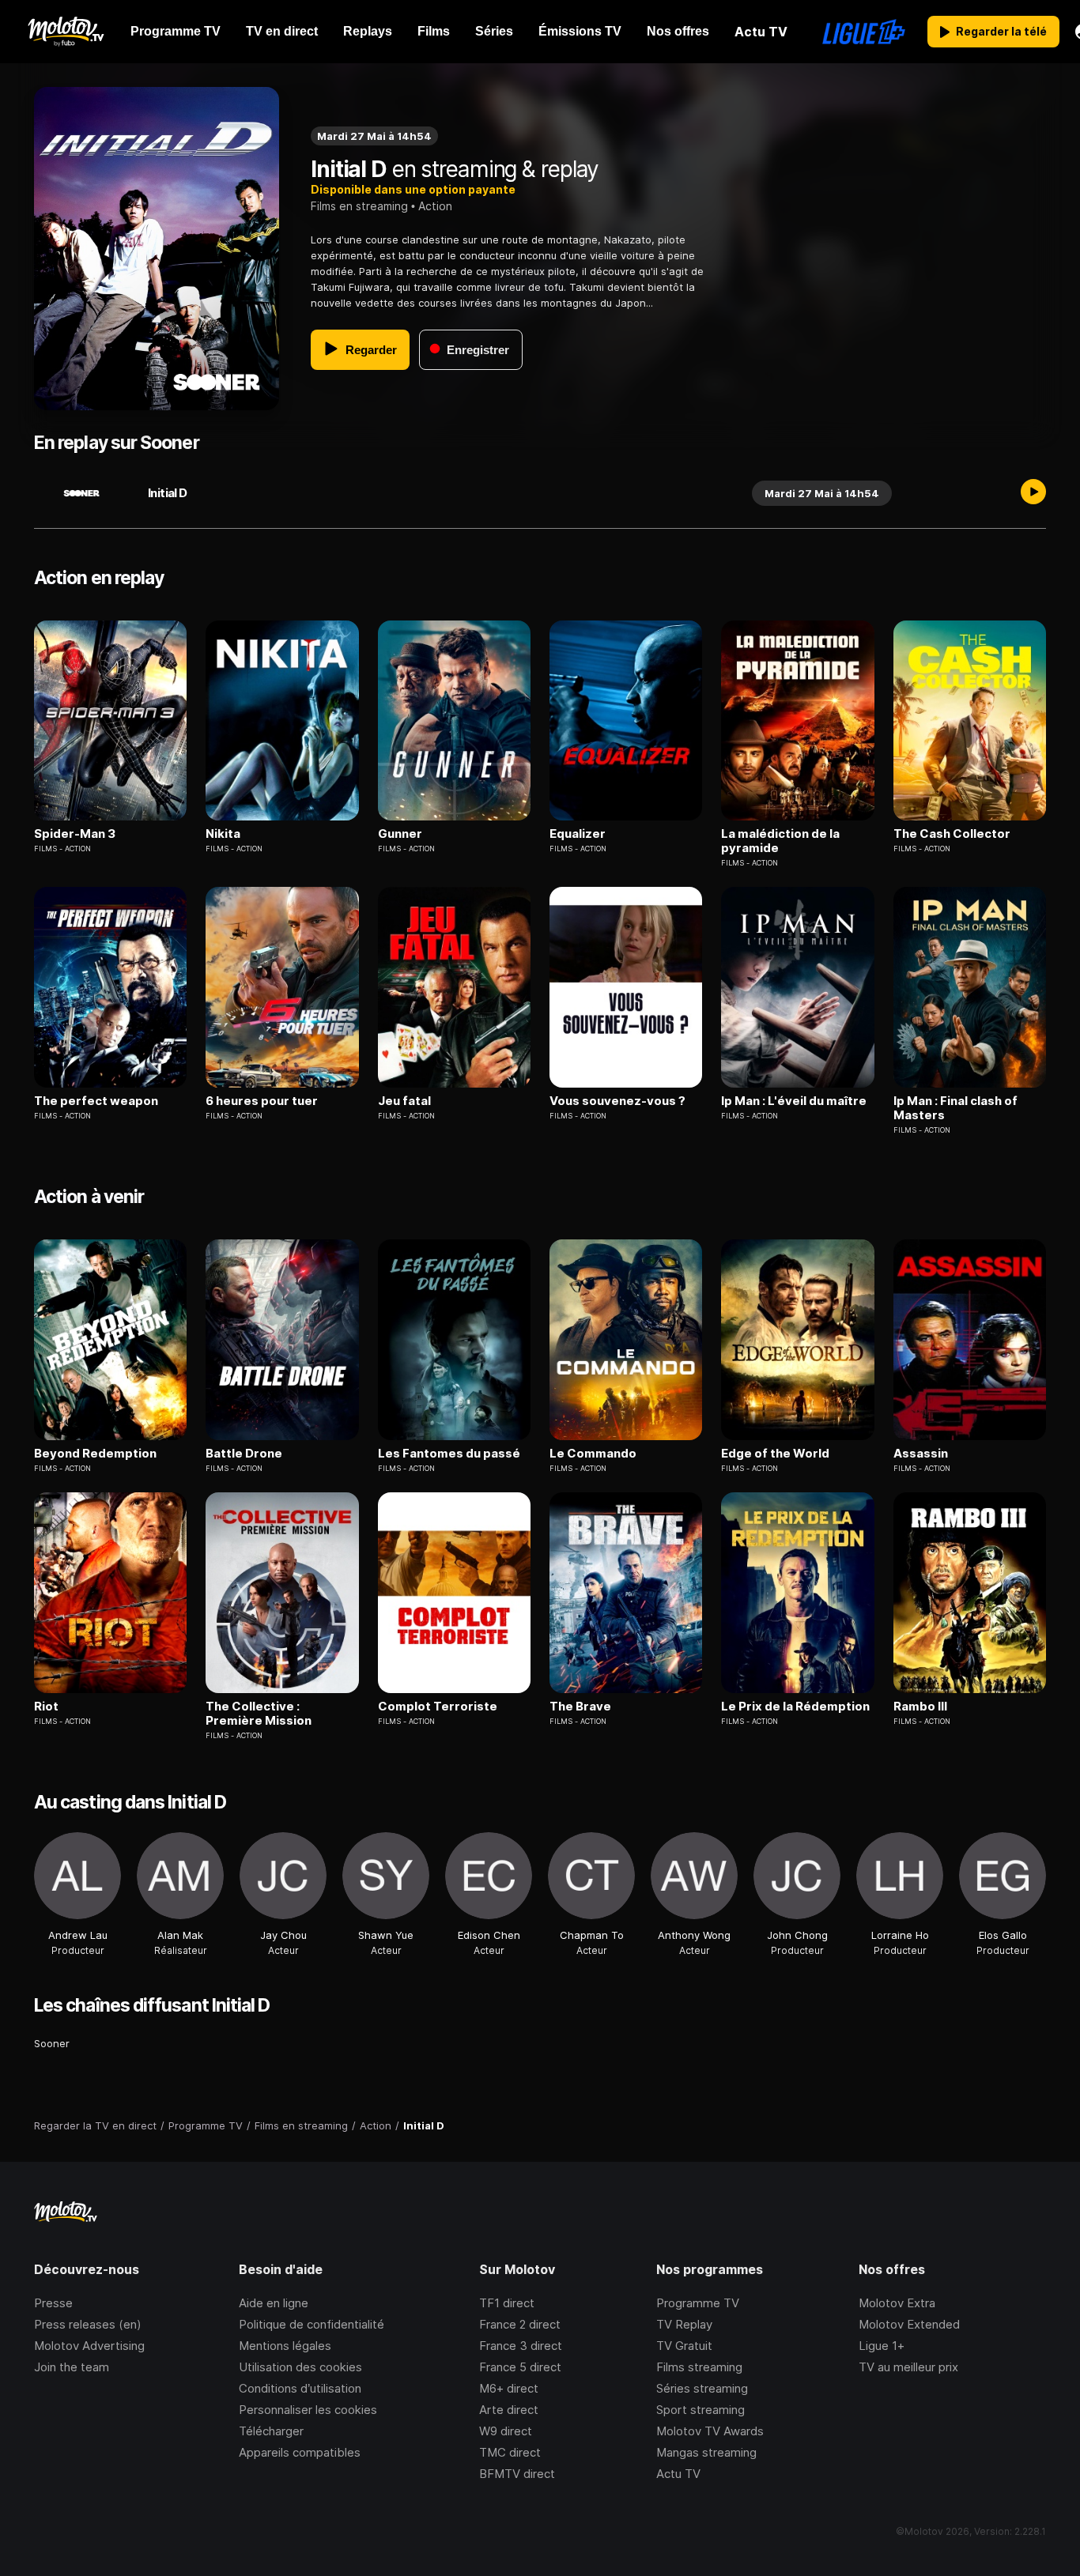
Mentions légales (285, 2346)
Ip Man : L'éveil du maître (794, 1101)
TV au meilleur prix (908, 2367)
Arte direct (509, 2410)
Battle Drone (244, 1454)
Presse (53, 2303)
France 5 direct (520, 2367)
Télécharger (271, 2431)
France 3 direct (521, 2346)
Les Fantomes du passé (449, 1454)
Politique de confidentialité (312, 2324)
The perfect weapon (96, 1101)
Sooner (52, 2043)
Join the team (72, 2367)
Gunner (400, 834)
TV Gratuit (684, 2346)
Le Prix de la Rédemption (795, 1707)
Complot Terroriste (438, 1707)
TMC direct (510, 2452)
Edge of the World (775, 1454)
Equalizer (578, 834)
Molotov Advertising (89, 2346)
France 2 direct (520, 2324)
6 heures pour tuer (262, 1101)
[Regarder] (1033, 493)
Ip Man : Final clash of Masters (955, 1108)
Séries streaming (702, 2388)
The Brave (580, 1707)
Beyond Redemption (95, 1454)
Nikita (223, 834)
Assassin (921, 1454)
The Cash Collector (952, 834)
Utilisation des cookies (300, 2367)
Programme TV (698, 2303)
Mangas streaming (706, 2452)
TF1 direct (507, 2303)
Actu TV (678, 2474)
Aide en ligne (274, 2303)
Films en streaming (359, 206)
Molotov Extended (909, 2324)
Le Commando (593, 1454)
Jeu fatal (404, 1101)
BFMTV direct (517, 2474)
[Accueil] (65, 32)
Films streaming (699, 2367)
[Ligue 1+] (864, 32)
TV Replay (684, 2324)
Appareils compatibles (300, 2452)
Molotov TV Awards (710, 2431)
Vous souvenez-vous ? (617, 1101)
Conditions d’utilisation (300, 2388)
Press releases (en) (88, 2324)
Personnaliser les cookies (308, 2410)
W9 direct (506, 2431)
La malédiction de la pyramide (780, 841)
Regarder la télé (1001, 31)
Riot (46, 1707)
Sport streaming (700, 2410)
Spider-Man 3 (75, 834)
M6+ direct (509, 2388)
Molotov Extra (897, 2303)
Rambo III (920, 1707)
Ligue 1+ (882, 2346)
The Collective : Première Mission (259, 1714)
